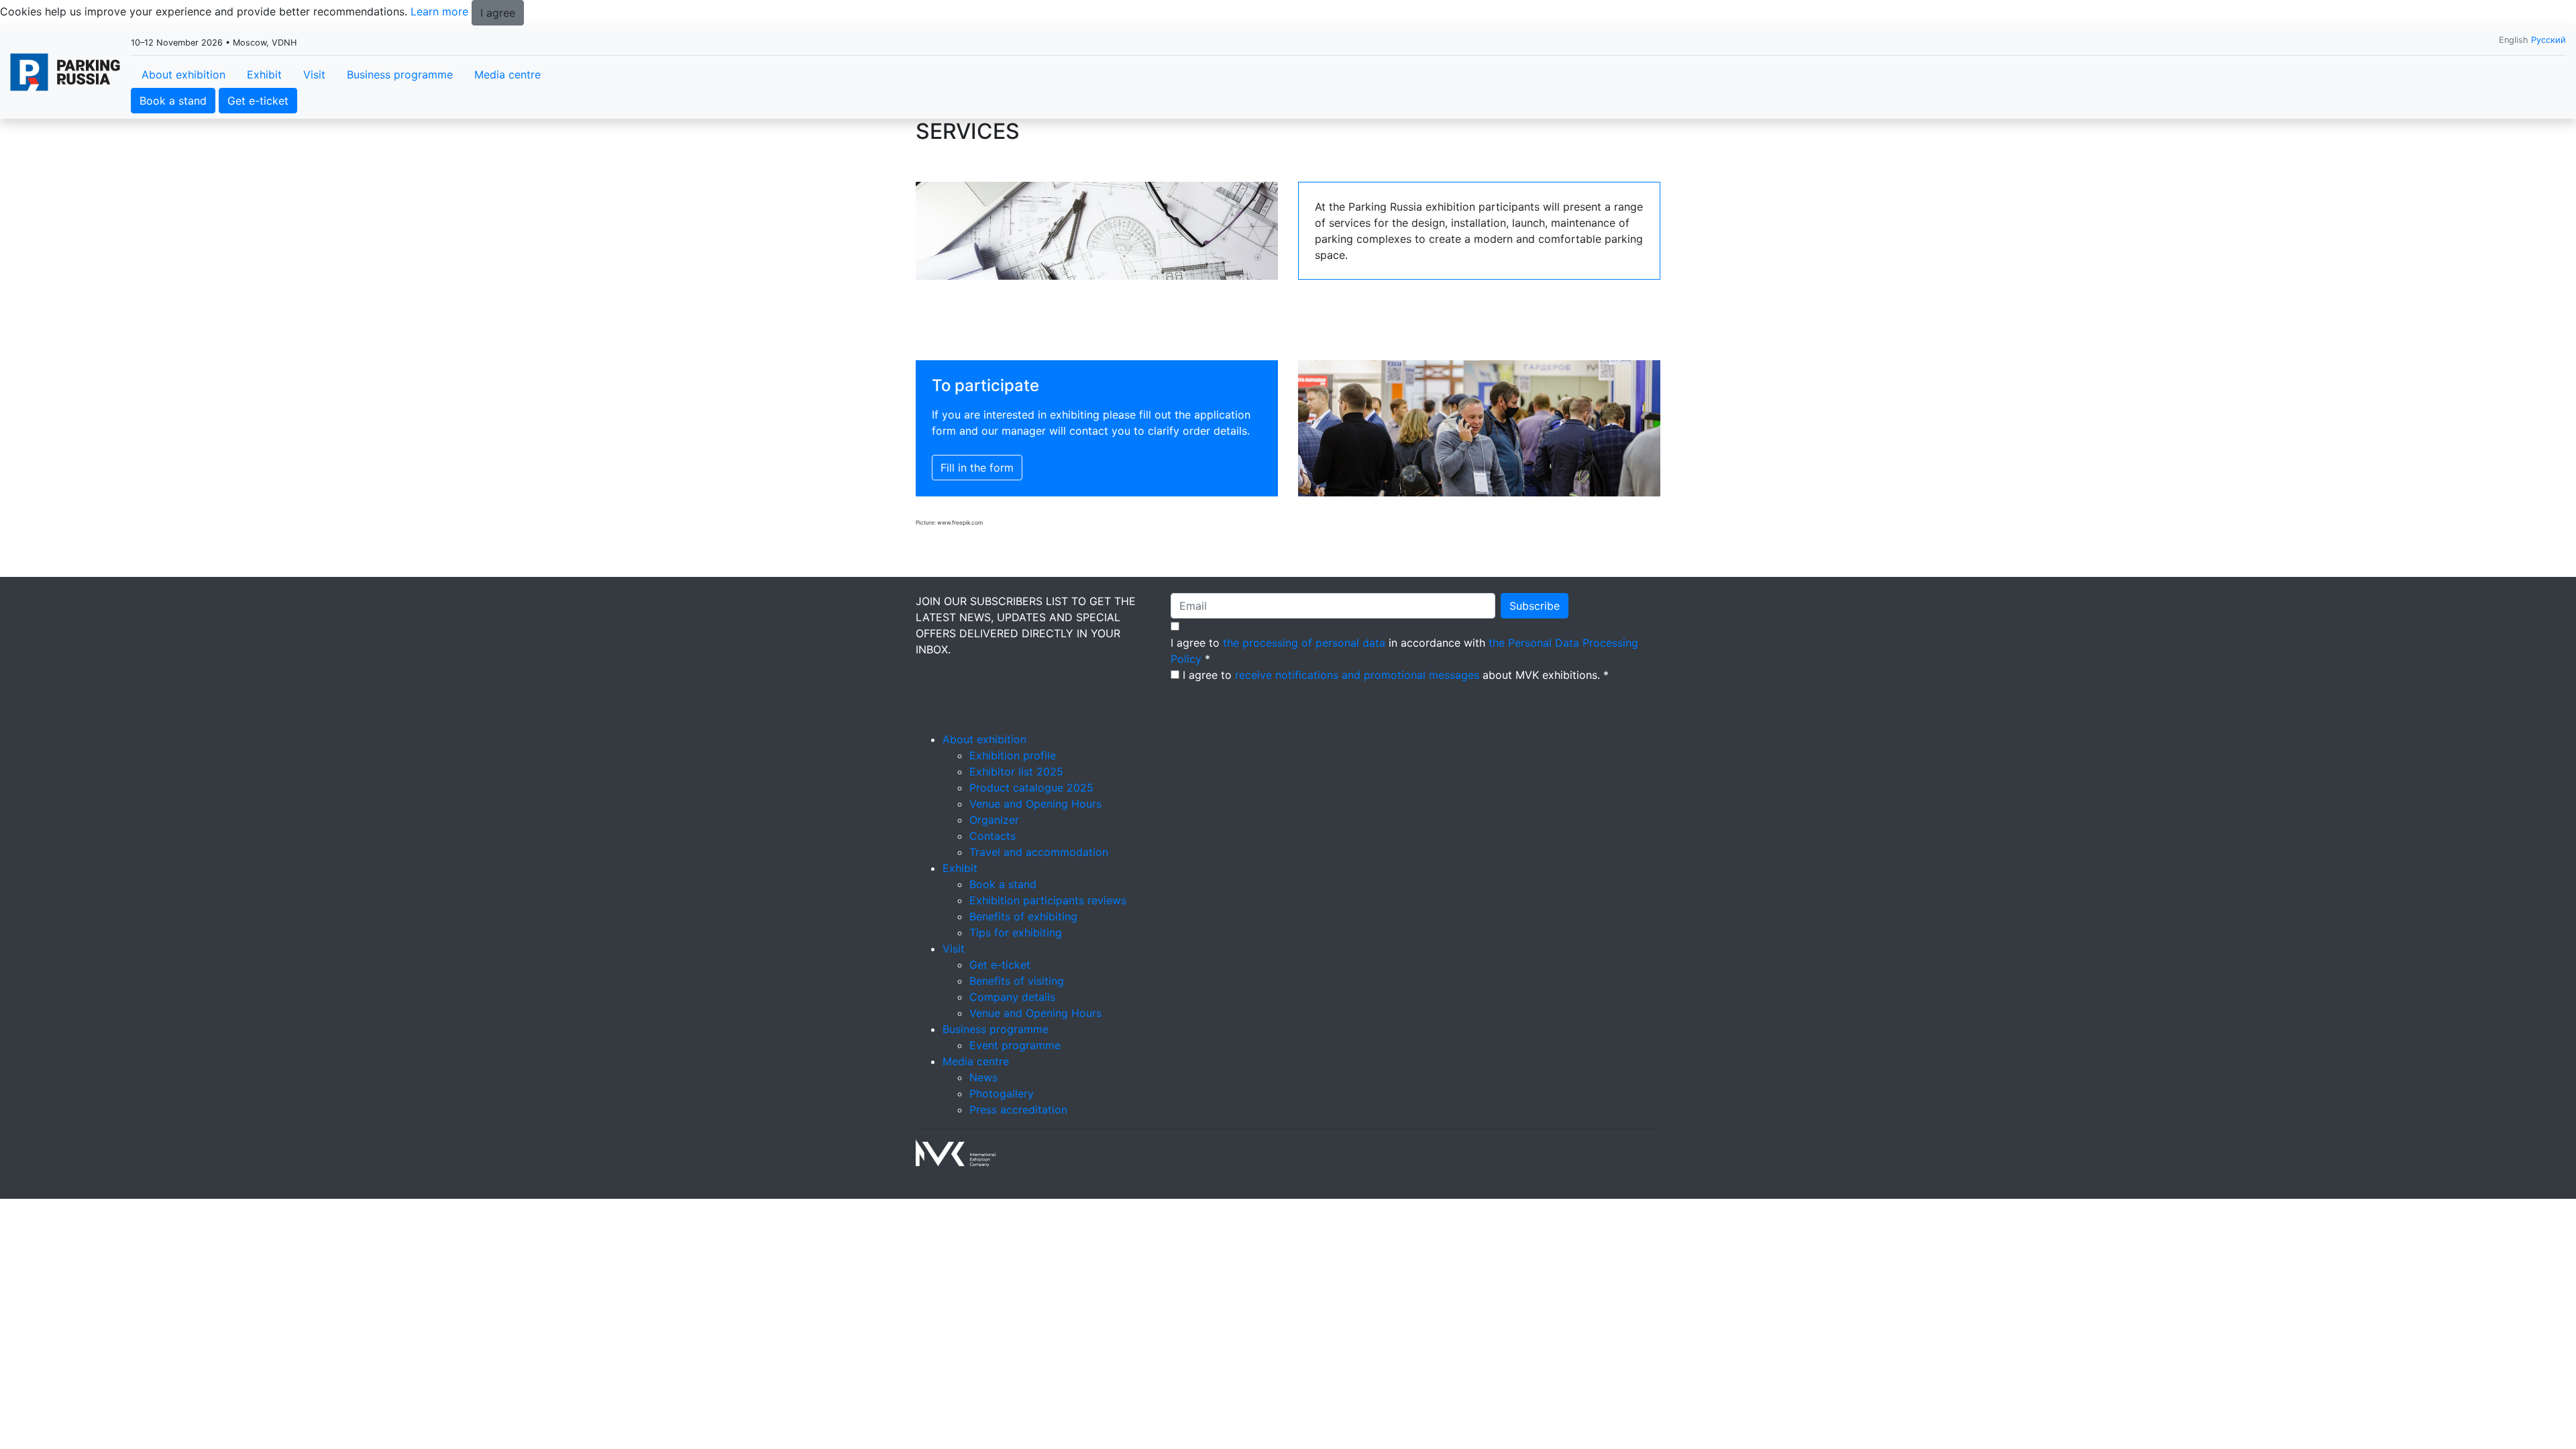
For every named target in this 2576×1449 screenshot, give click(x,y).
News (983, 1077)
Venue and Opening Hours (1035, 804)
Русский (2548, 40)
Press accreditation (1018, 1110)
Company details (1012, 997)
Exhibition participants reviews (1048, 900)
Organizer (994, 820)
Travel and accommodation (1039, 852)
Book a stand (173, 101)
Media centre (507, 74)
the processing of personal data (1304, 643)
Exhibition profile (1013, 755)
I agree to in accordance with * (1404, 651)
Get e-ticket (258, 101)
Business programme (400, 74)
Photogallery (1002, 1093)
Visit (314, 74)
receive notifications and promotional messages (1357, 675)
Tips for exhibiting (1016, 932)
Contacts (992, 836)
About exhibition (183, 74)
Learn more (439, 11)
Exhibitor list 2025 (1016, 771)
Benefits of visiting (1017, 981)
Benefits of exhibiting (1023, 916)
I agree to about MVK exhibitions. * (1396, 675)
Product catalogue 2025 (1031, 788)
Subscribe (1535, 606)
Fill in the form (977, 468)
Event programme (1015, 1045)
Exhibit (264, 74)
